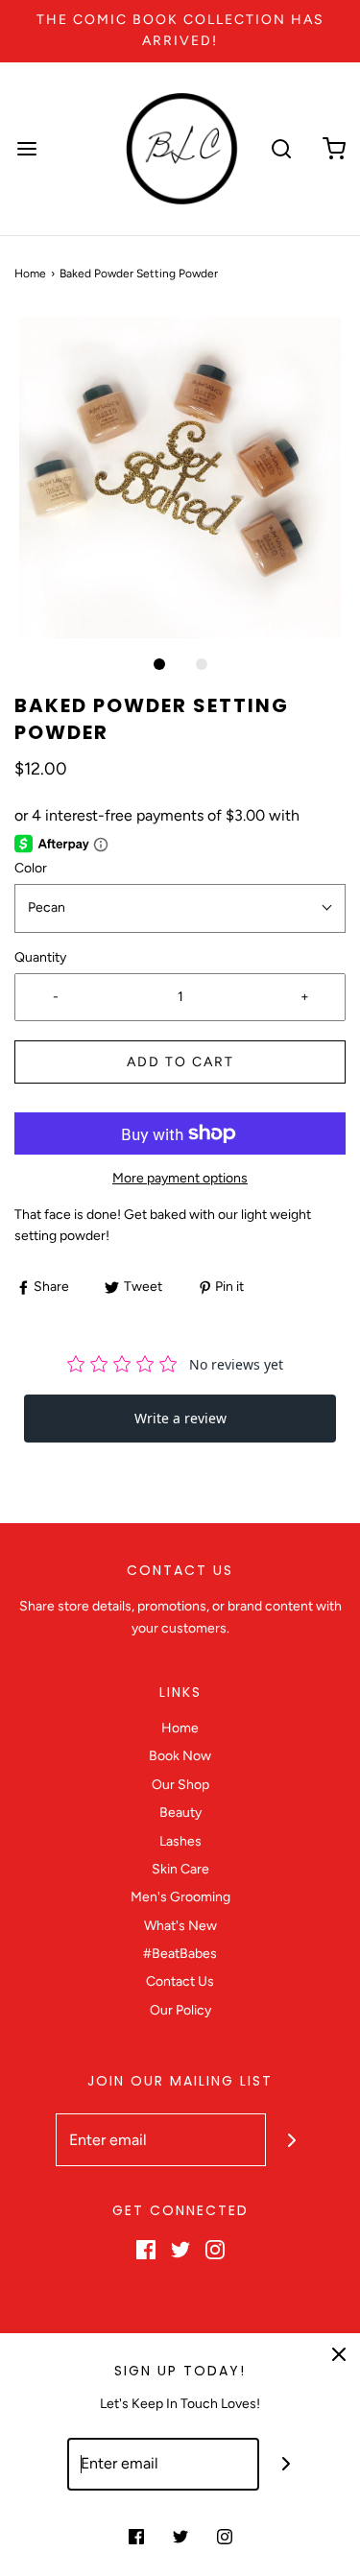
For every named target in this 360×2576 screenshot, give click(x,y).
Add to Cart (180, 1062)
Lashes (180, 1841)
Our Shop (180, 1785)
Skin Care (180, 1869)
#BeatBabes (180, 1954)
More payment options (180, 1178)
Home (30, 274)
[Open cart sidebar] (334, 148)
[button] (180, 477)
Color (31, 868)
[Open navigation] (26, 148)
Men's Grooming (180, 1897)
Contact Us (180, 1981)
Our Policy (180, 2010)
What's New (180, 1926)
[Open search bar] (281, 148)
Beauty (180, 1813)
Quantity (40, 957)
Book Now (180, 1756)
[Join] (292, 2140)
